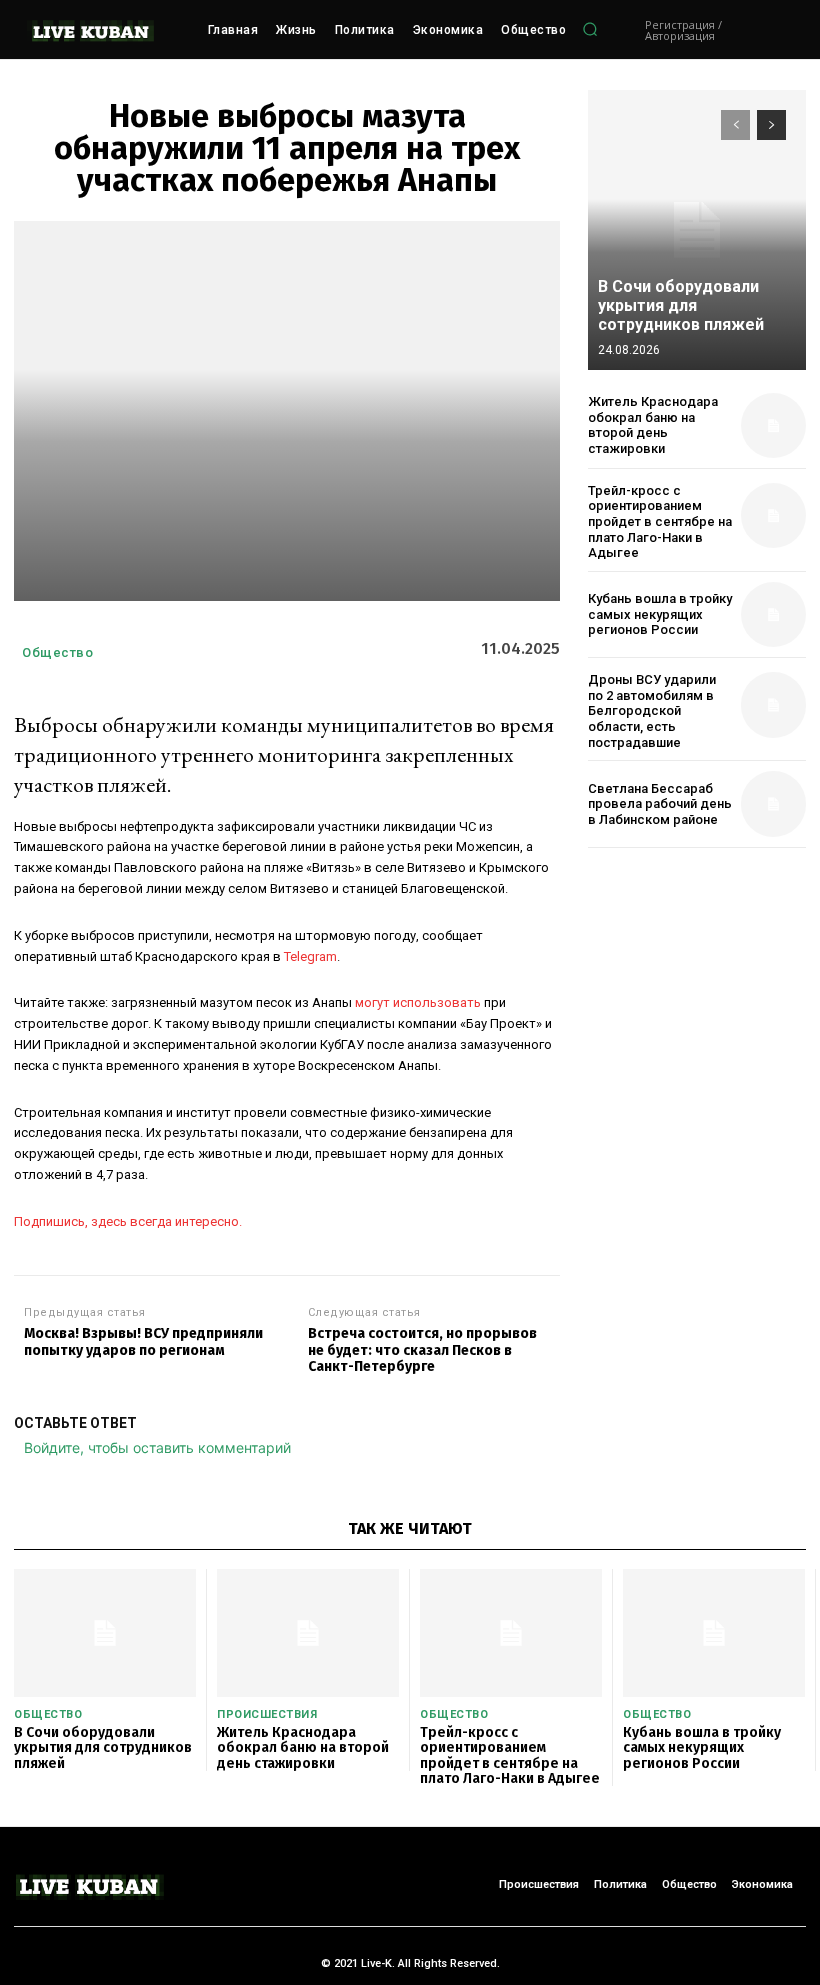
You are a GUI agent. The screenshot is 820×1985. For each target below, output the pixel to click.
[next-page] (771, 125)
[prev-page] (735, 125)
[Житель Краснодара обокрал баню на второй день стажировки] (773, 425)
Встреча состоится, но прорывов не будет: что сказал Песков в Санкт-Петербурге (422, 1351)
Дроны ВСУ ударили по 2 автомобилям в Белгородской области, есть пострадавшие (652, 710)
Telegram (310, 956)
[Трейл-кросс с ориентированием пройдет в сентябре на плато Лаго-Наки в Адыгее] (773, 515)
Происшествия (267, 1714)
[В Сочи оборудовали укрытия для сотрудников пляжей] (697, 230)
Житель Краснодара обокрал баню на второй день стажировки (653, 425)
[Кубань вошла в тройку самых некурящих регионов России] (773, 614)
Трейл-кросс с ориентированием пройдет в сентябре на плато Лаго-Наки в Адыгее (660, 521)
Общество (57, 652)
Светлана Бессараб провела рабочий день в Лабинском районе (660, 804)
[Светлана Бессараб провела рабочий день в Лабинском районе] (773, 803)
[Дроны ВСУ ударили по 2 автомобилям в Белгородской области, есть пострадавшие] (773, 704)
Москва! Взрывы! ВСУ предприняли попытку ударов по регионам (143, 1342)
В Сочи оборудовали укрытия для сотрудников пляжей (681, 305)
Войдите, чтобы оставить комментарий (157, 1447)
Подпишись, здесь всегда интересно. (128, 1221)
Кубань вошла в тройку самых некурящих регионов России (660, 614)
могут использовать (418, 1002)
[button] (590, 30)
